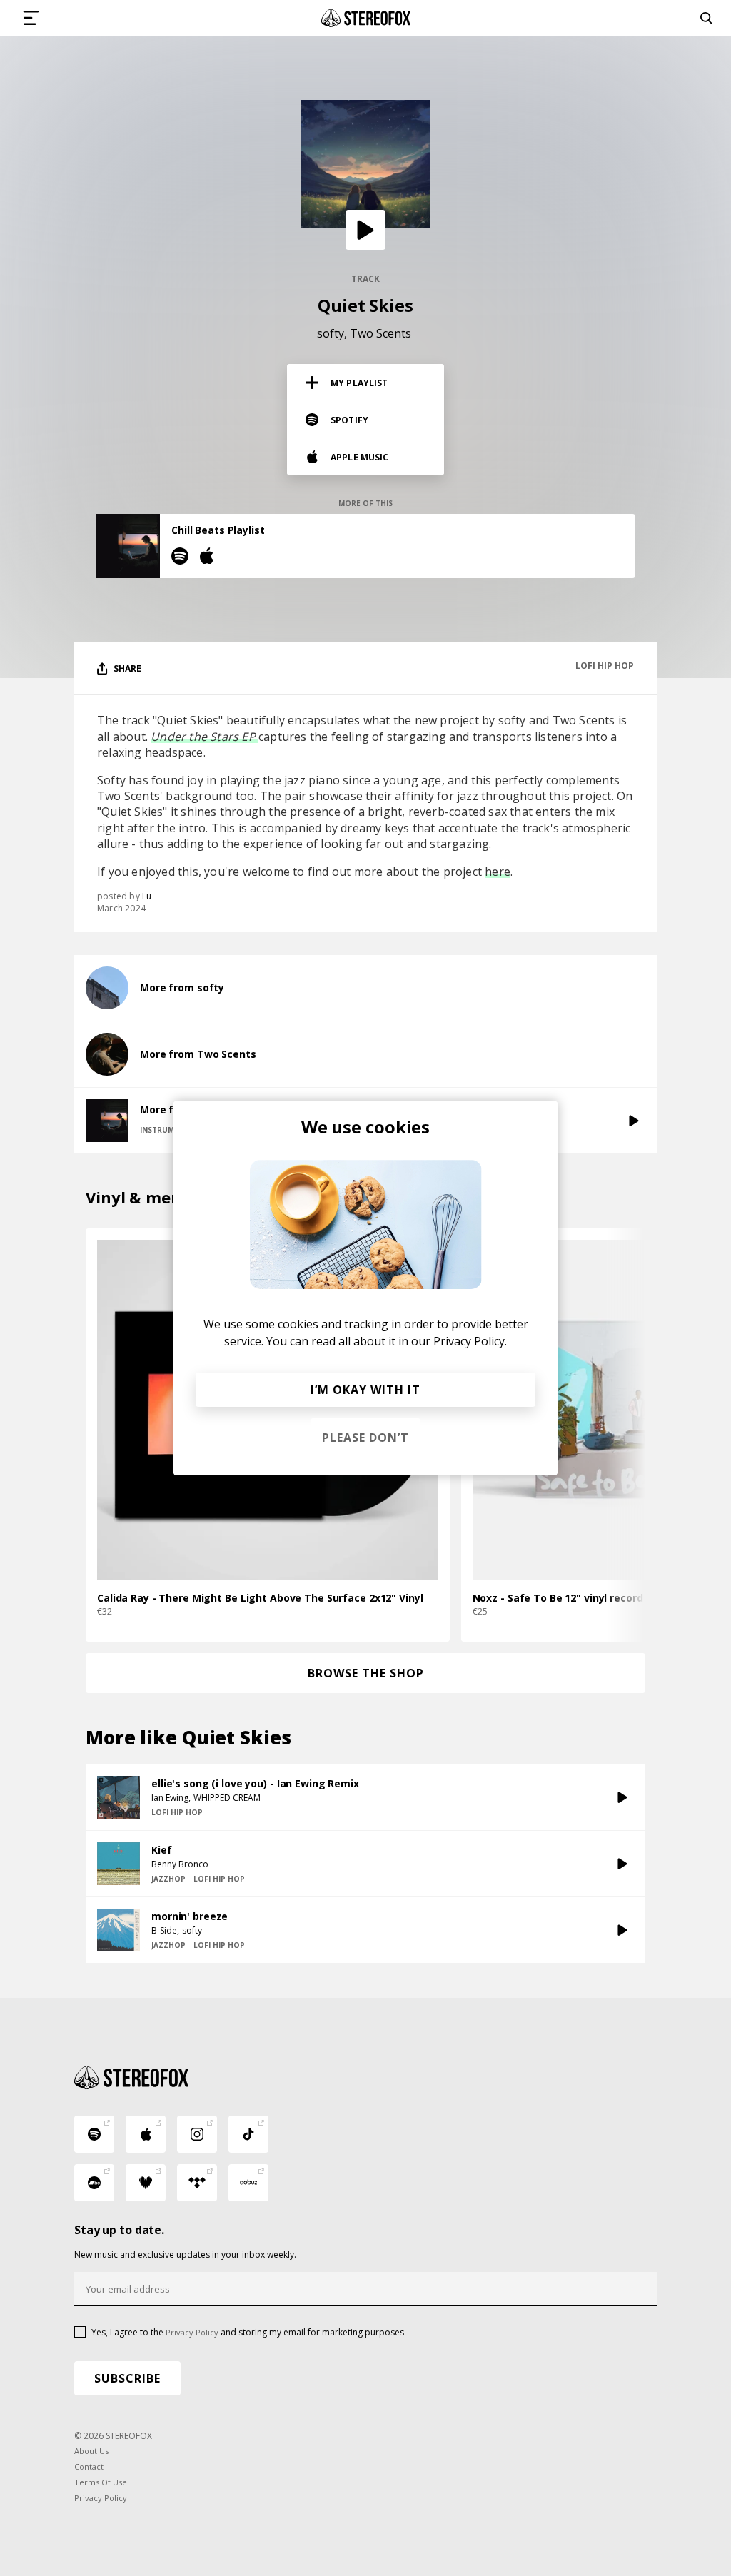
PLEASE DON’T (365, 1438)
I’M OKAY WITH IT (365, 1390)
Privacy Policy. (470, 1341)
